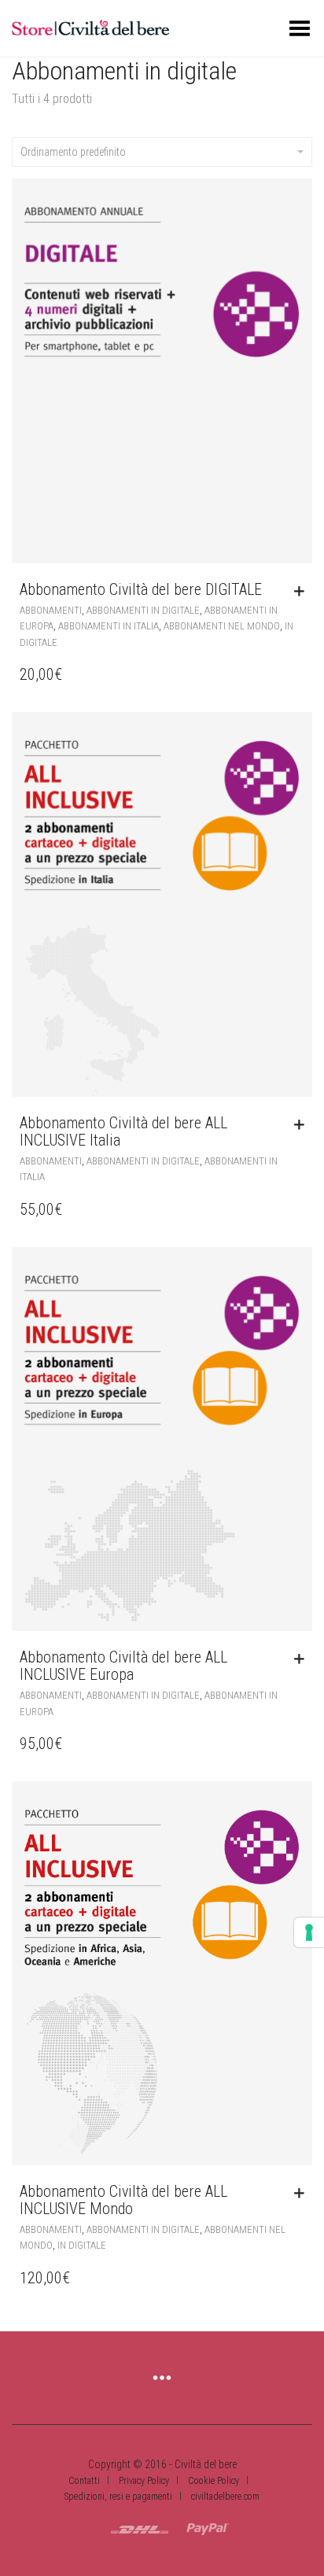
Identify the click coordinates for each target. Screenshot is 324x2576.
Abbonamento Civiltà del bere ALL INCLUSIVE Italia (123, 1131)
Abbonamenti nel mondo (222, 626)
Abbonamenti (51, 610)
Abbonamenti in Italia (109, 626)
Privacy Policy (144, 2481)
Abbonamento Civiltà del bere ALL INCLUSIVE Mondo (123, 2200)
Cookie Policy (214, 2481)
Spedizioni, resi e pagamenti (118, 2497)
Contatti (84, 2481)
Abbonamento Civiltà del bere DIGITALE (141, 589)
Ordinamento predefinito (73, 152)
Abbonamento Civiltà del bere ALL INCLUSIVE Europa (123, 1666)
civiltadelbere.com (225, 2497)
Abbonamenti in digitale (143, 610)
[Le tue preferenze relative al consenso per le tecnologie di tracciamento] (309, 1932)
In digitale (82, 2245)
